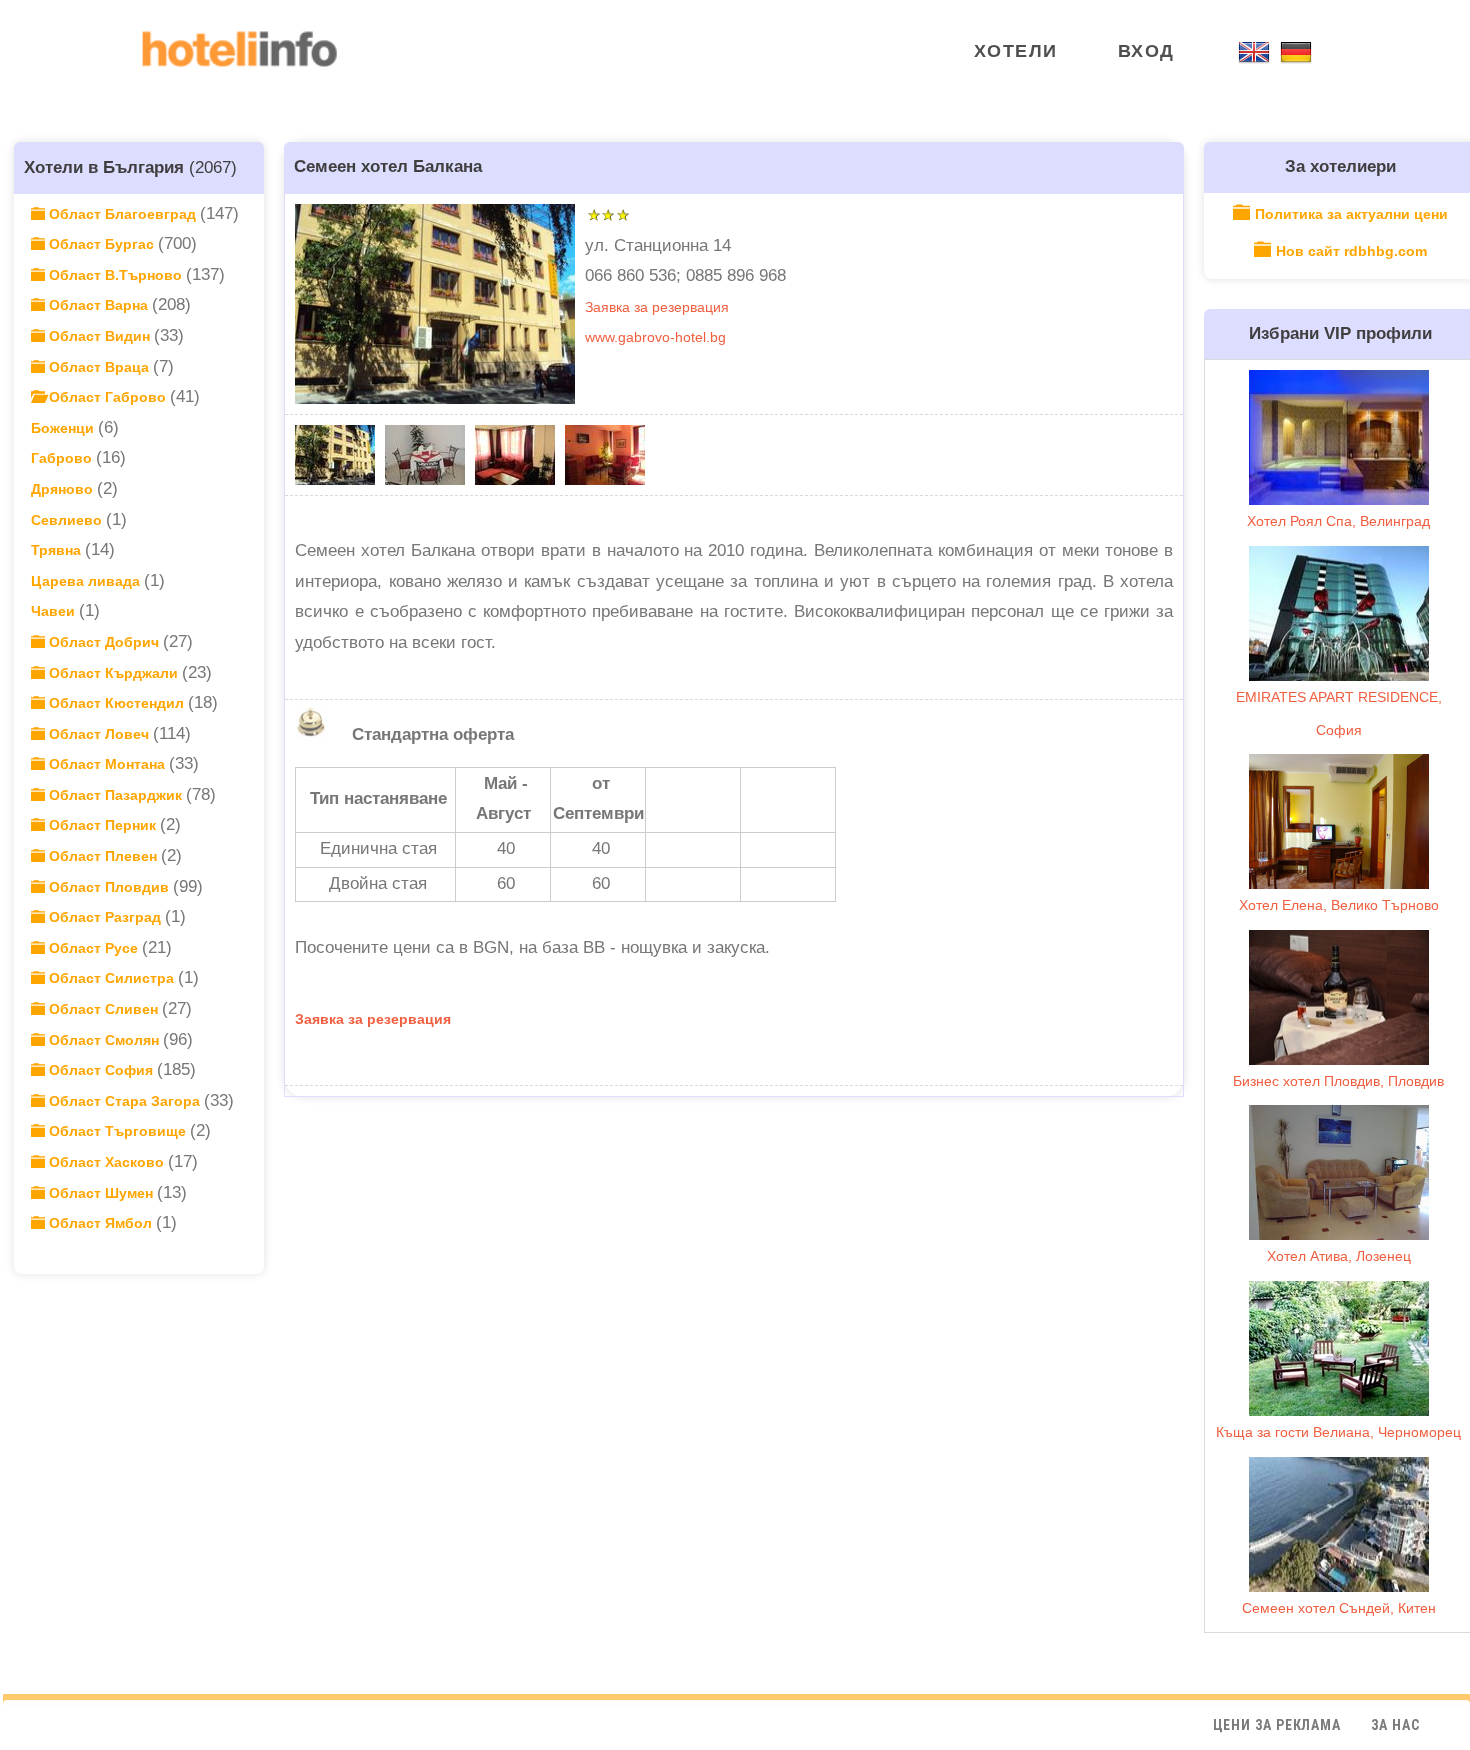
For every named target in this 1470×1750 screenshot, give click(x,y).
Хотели (1016, 51)
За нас (1395, 1725)
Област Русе (93, 948)
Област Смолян (104, 1040)
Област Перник (102, 825)
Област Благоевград (122, 214)
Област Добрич (104, 642)
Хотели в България (104, 167)
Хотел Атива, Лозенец (1339, 1256)
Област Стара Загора (124, 1101)
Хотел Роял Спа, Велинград (1338, 521)
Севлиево (68, 520)
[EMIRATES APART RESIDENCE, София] (1339, 613)
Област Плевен (103, 856)
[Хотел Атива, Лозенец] (1339, 1172)
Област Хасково (106, 1162)
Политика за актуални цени (1351, 214)
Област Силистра (111, 978)
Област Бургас (101, 244)
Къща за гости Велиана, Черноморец (1338, 1432)
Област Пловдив (109, 887)
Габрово (63, 458)
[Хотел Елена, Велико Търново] (1339, 821)
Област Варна (98, 305)
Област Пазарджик (115, 795)
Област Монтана (107, 764)
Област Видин (99, 336)
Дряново (64, 489)
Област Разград (105, 917)
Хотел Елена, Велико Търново (1339, 905)
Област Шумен (101, 1193)
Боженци (64, 428)
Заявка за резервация (657, 307)
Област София (101, 1070)
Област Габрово (107, 397)
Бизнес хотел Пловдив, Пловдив (1338, 1081)
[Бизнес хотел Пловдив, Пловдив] (1339, 997)
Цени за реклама (1277, 1725)
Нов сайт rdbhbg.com (1351, 251)
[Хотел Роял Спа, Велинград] (1339, 437)
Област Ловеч (99, 734)
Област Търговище (117, 1131)
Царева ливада (87, 581)
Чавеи (55, 611)
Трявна (58, 550)
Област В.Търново (115, 275)
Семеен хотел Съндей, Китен (1339, 1608)
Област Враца (99, 367)
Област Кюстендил (116, 703)
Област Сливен (103, 1009)
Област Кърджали (113, 673)
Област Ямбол (100, 1223)
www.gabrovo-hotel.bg (655, 337)
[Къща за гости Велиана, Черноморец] (1339, 1348)
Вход (1146, 51)
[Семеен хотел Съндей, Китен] (1339, 1524)
